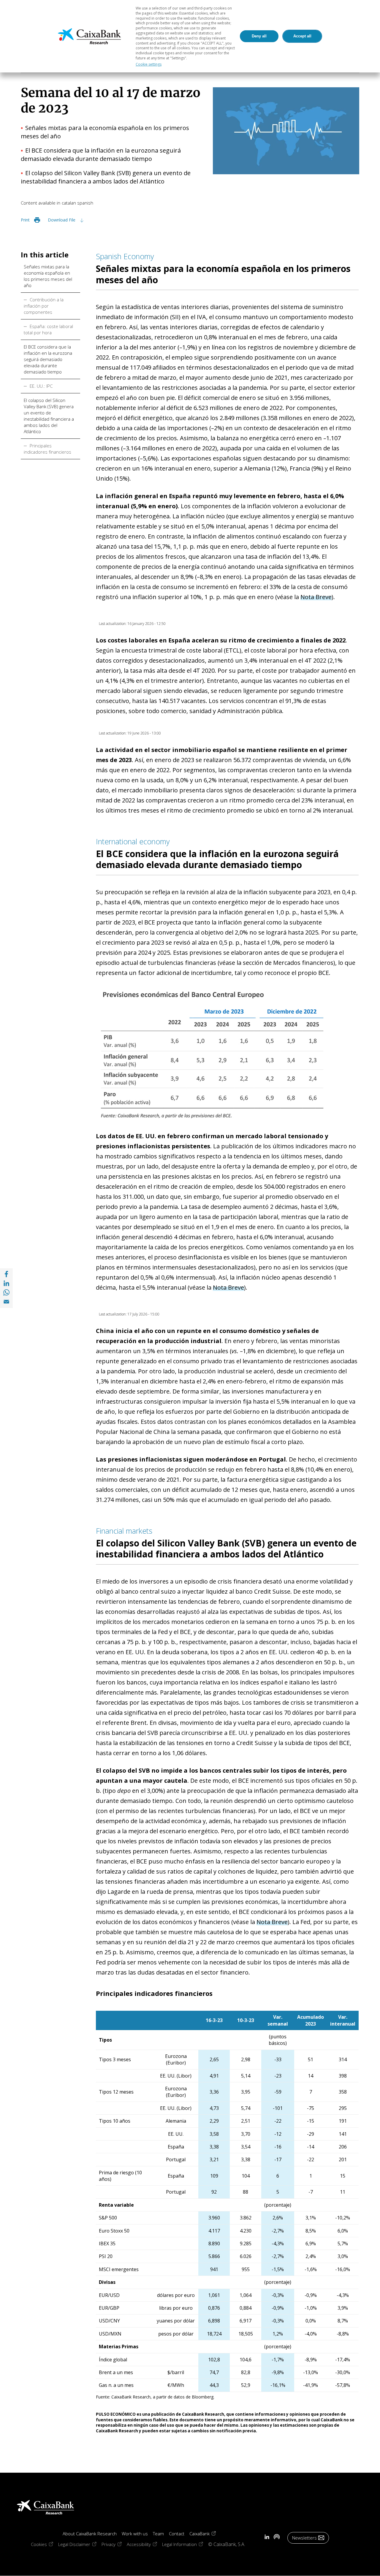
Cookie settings (149, 64)
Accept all (302, 36)
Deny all (259, 36)
